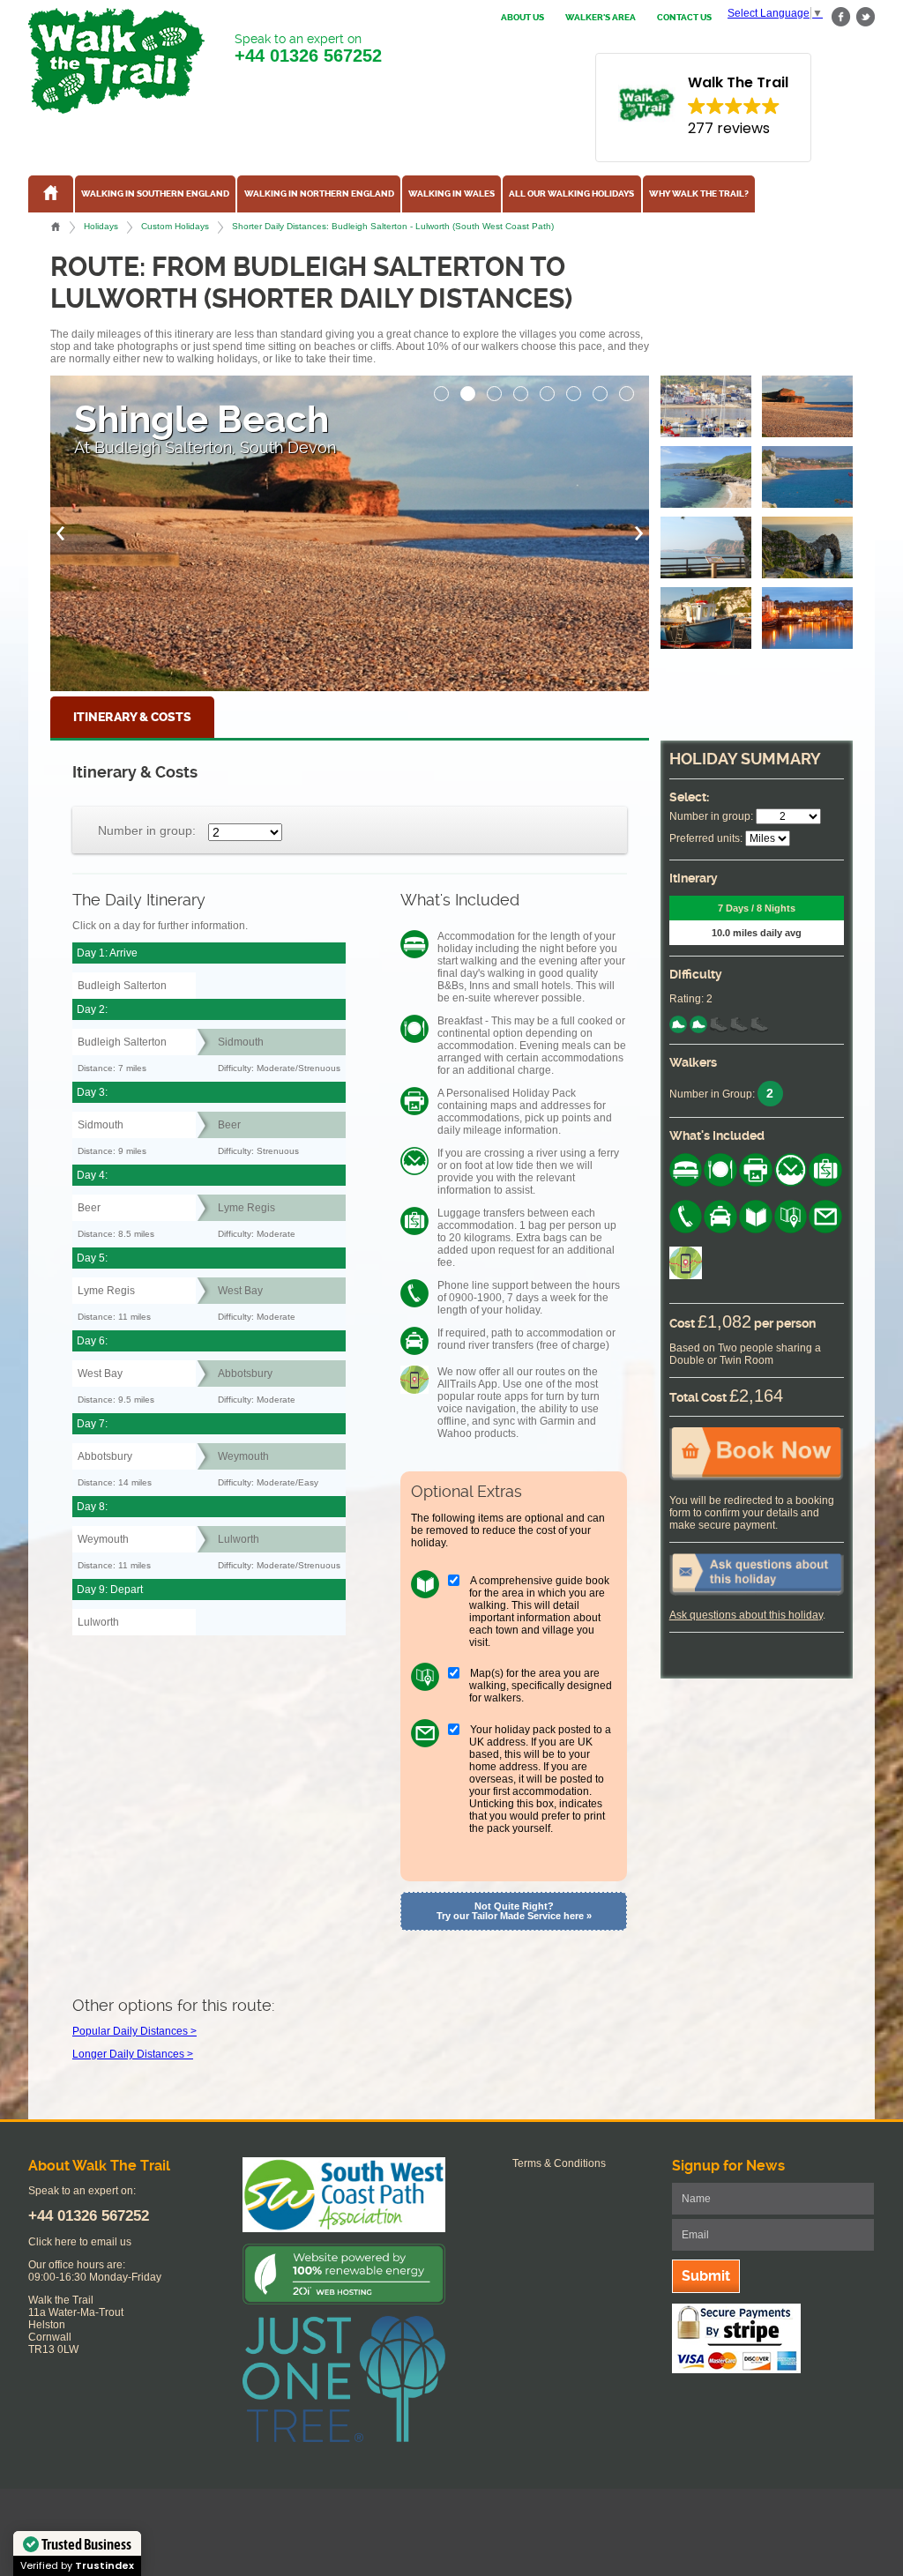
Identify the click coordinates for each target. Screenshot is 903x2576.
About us (522, 18)
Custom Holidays (175, 226)
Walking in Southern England (155, 194)
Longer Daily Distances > (133, 2054)
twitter (865, 17)
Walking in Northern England (319, 194)
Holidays (101, 226)
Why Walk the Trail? (699, 194)
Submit (706, 2276)
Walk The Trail (116, 61)
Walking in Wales (451, 194)
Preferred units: (706, 838)
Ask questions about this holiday (746, 1615)
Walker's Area (601, 18)
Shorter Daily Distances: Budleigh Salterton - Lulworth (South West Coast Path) (393, 226)
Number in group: (147, 830)
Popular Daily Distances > (134, 2031)
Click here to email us (80, 2242)
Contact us (684, 18)
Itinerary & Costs (132, 717)
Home (56, 227)
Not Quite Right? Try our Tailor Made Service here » (514, 1911)
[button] (442, 389)
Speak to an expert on (308, 48)
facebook (841, 17)
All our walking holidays (571, 194)
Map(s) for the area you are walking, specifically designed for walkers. (541, 1686)
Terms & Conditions (559, 2163)
